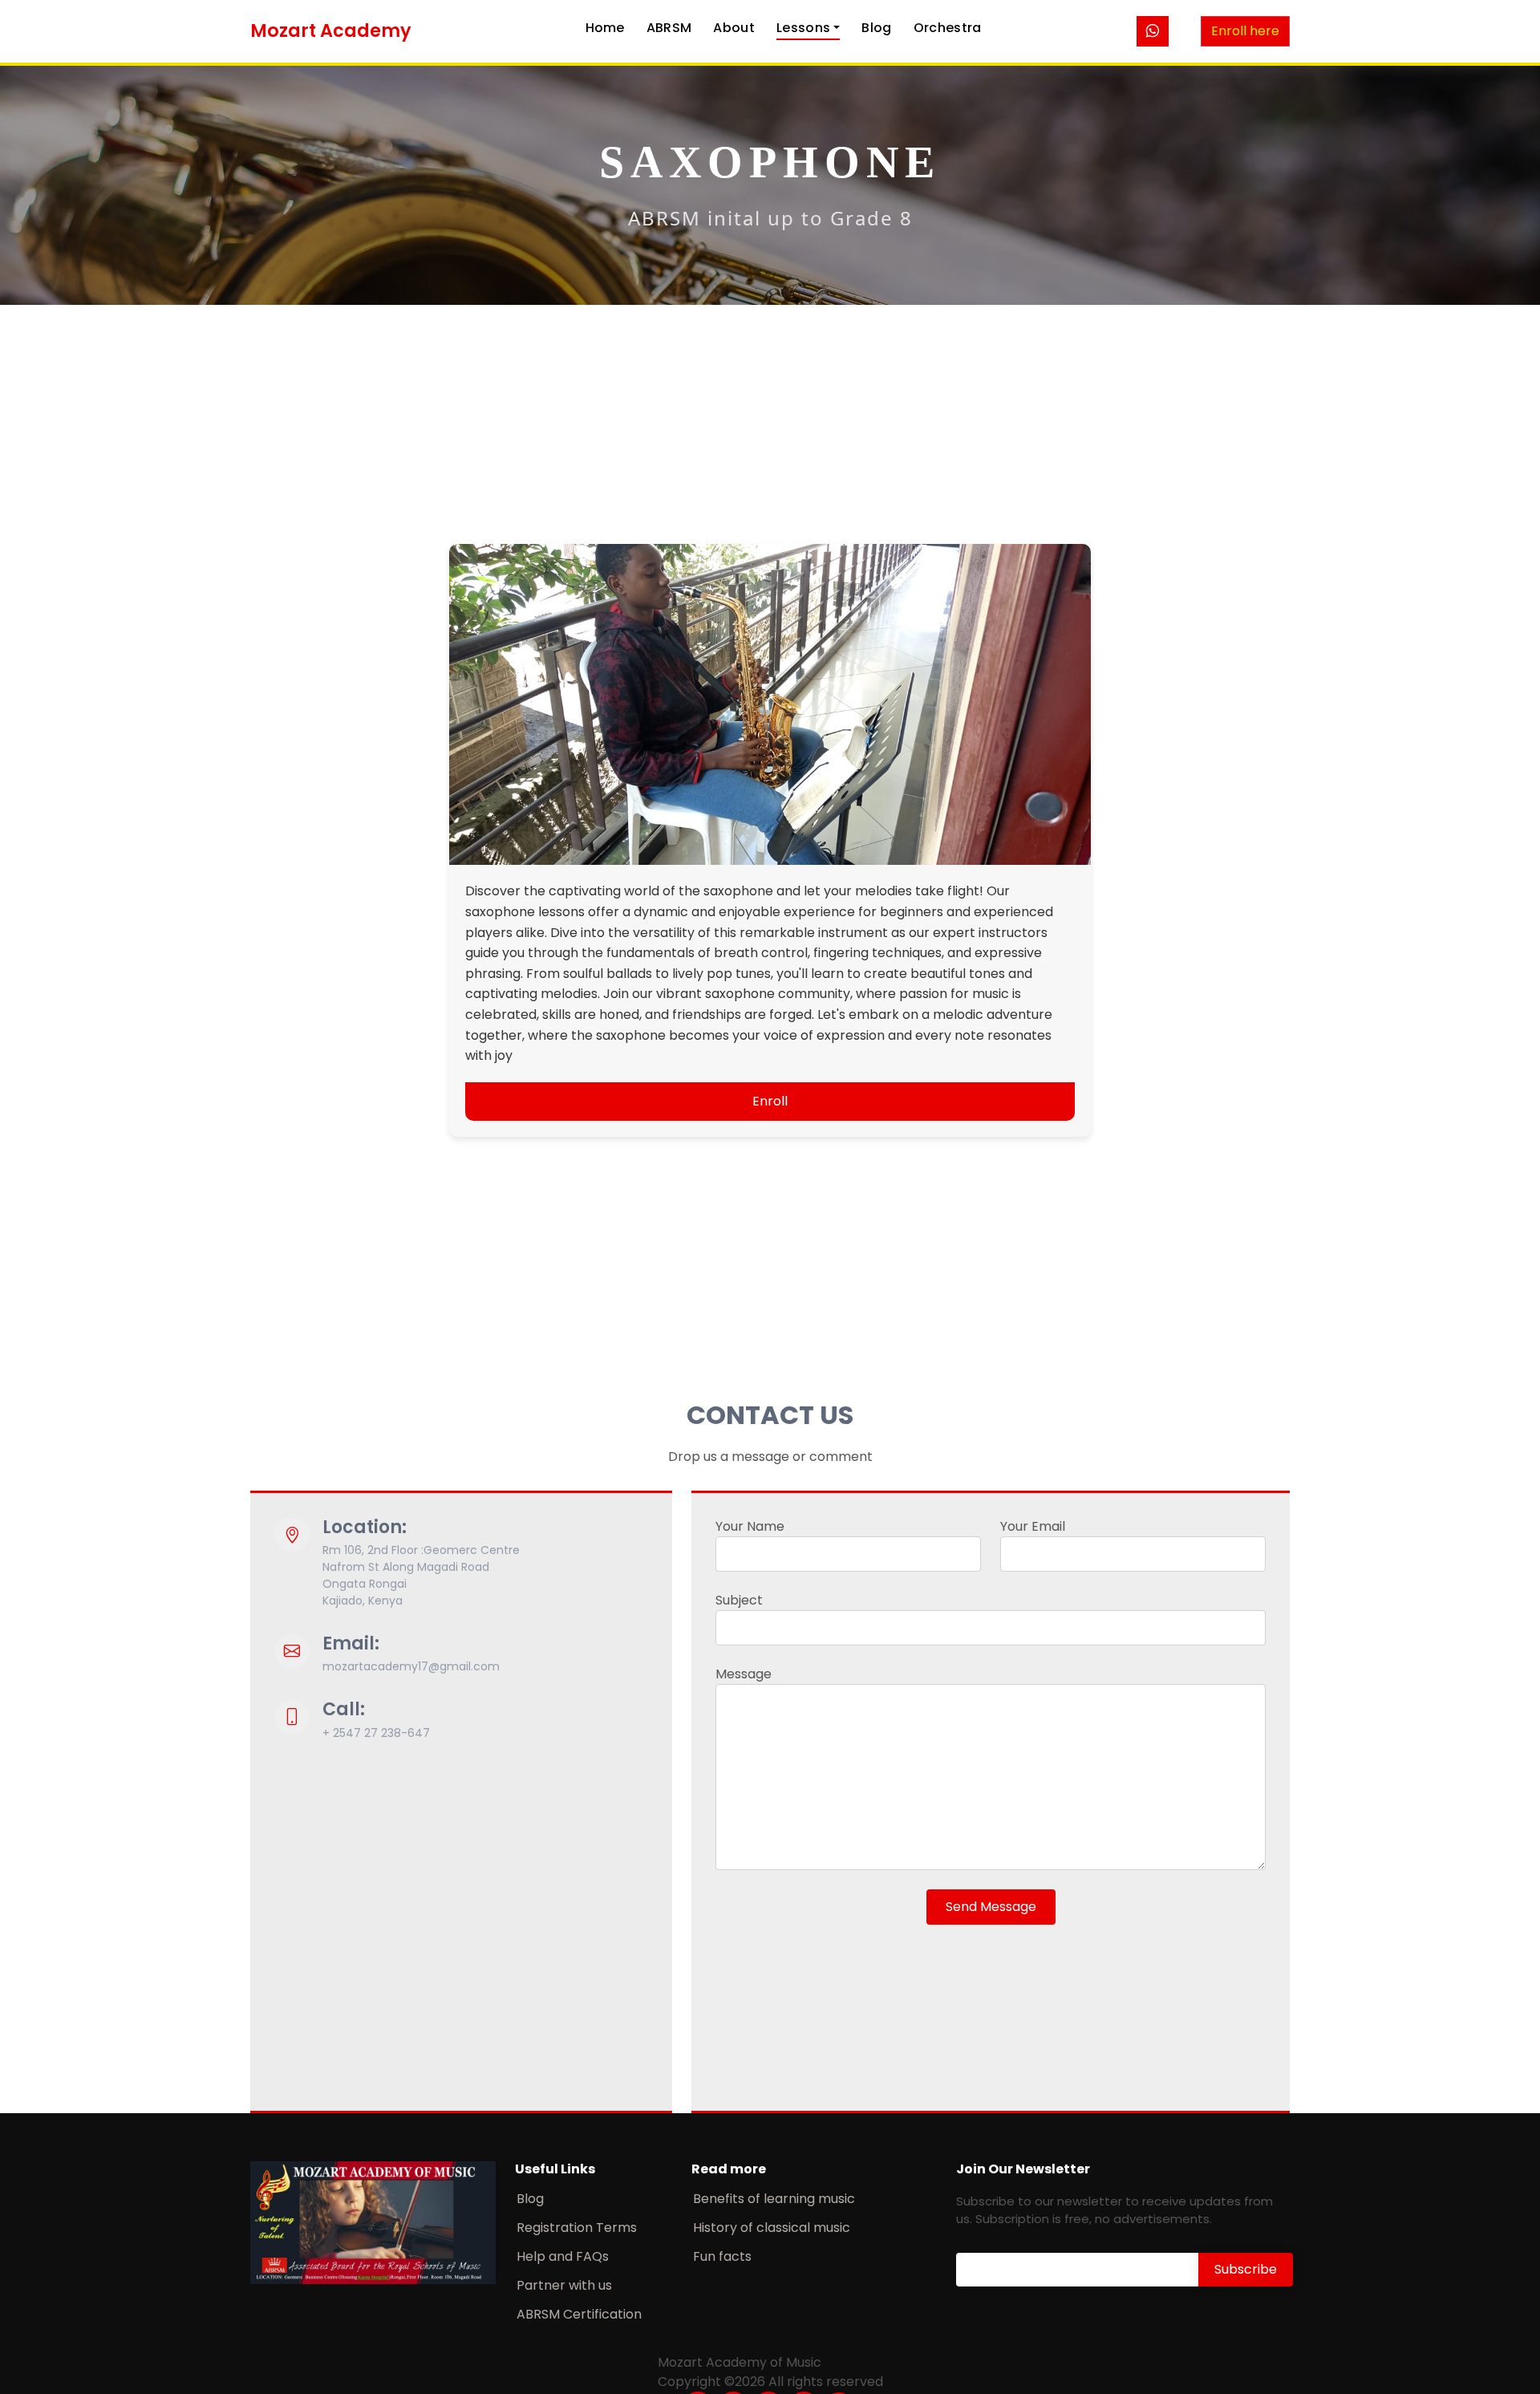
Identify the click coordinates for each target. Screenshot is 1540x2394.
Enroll (770, 1101)
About (734, 28)
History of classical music (772, 2228)
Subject (739, 1600)
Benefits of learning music (774, 2199)
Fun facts (722, 2257)
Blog (876, 28)
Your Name (750, 1526)
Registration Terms (577, 2228)
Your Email (1033, 1526)
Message (744, 1674)
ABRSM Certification (579, 2315)
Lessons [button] (803, 28)
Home (605, 28)
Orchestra (948, 28)
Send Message (991, 1907)
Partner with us (564, 2286)
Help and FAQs (563, 2257)
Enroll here (1245, 31)
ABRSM (669, 28)
